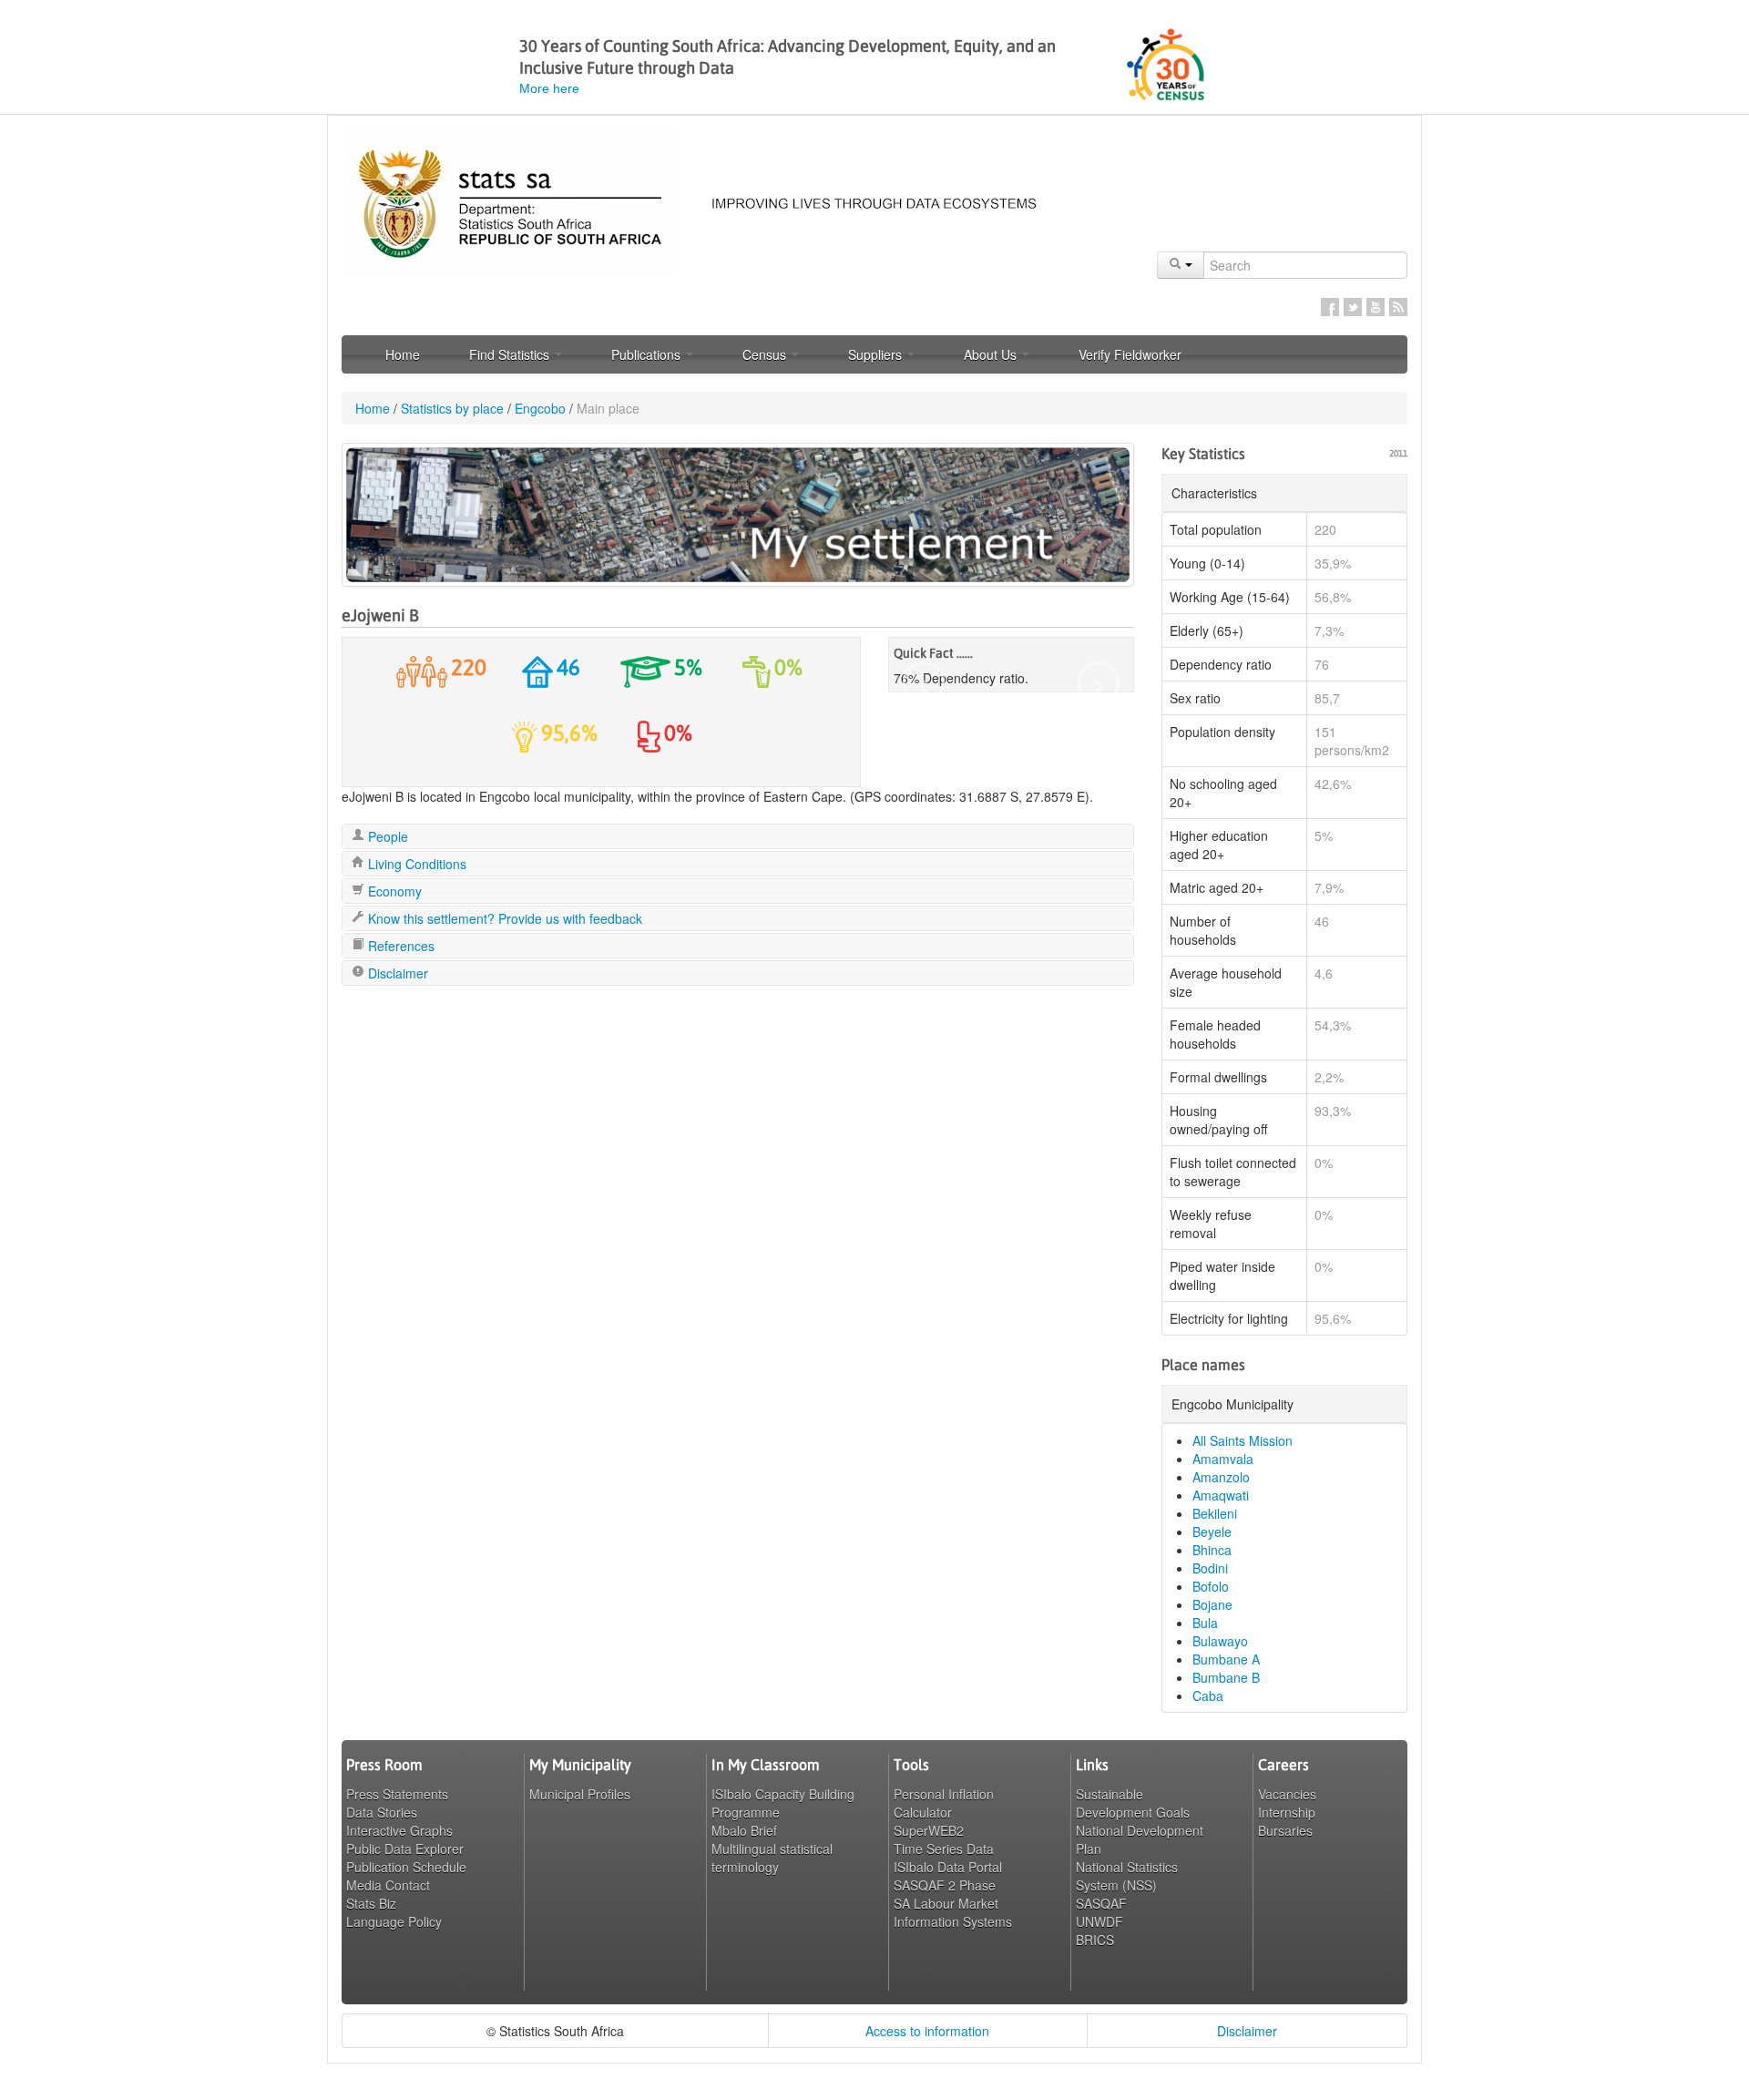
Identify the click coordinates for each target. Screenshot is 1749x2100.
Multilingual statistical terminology (772, 1858)
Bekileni (1215, 1513)
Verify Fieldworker (1130, 354)
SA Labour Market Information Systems (953, 1912)
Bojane (1212, 1604)
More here (549, 88)
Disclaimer (396, 973)
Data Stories (382, 1812)
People (386, 836)
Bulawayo (1220, 1641)
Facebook (1330, 307)
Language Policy (394, 1921)
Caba (1208, 1695)
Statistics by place (452, 408)
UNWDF (1100, 1921)
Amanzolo (1221, 1477)
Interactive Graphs (399, 1830)
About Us (992, 354)
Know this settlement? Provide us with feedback (503, 918)
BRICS (1095, 1940)
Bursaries (1285, 1830)
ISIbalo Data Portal (948, 1867)
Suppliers (877, 354)
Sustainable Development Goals (1133, 1803)
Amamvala (1223, 1459)
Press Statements (397, 1794)
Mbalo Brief (744, 1830)
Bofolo (1211, 1586)
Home (403, 354)
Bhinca (1212, 1550)
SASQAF (1101, 1903)
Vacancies (1287, 1794)
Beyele (1212, 1531)
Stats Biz (371, 1903)
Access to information (927, 2031)
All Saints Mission (1243, 1440)
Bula (1205, 1623)
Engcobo (540, 408)
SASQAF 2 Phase (945, 1885)
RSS (1398, 307)
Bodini (1210, 1568)
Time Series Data (944, 1849)
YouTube (1376, 307)
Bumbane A (1226, 1659)
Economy (393, 891)
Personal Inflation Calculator (944, 1803)
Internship (1287, 1812)
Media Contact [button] (388, 1885)
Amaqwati (1221, 1495)
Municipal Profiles (580, 1794)
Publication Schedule (406, 1867)
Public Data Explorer (405, 1849)
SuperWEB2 (929, 1830)
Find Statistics (511, 354)
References (399, 946)
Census (766, 354)
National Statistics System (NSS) (1127, 1876)
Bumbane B (1226, 1677)
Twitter (1353, 307)
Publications (648, 354)
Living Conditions (415, 864)
